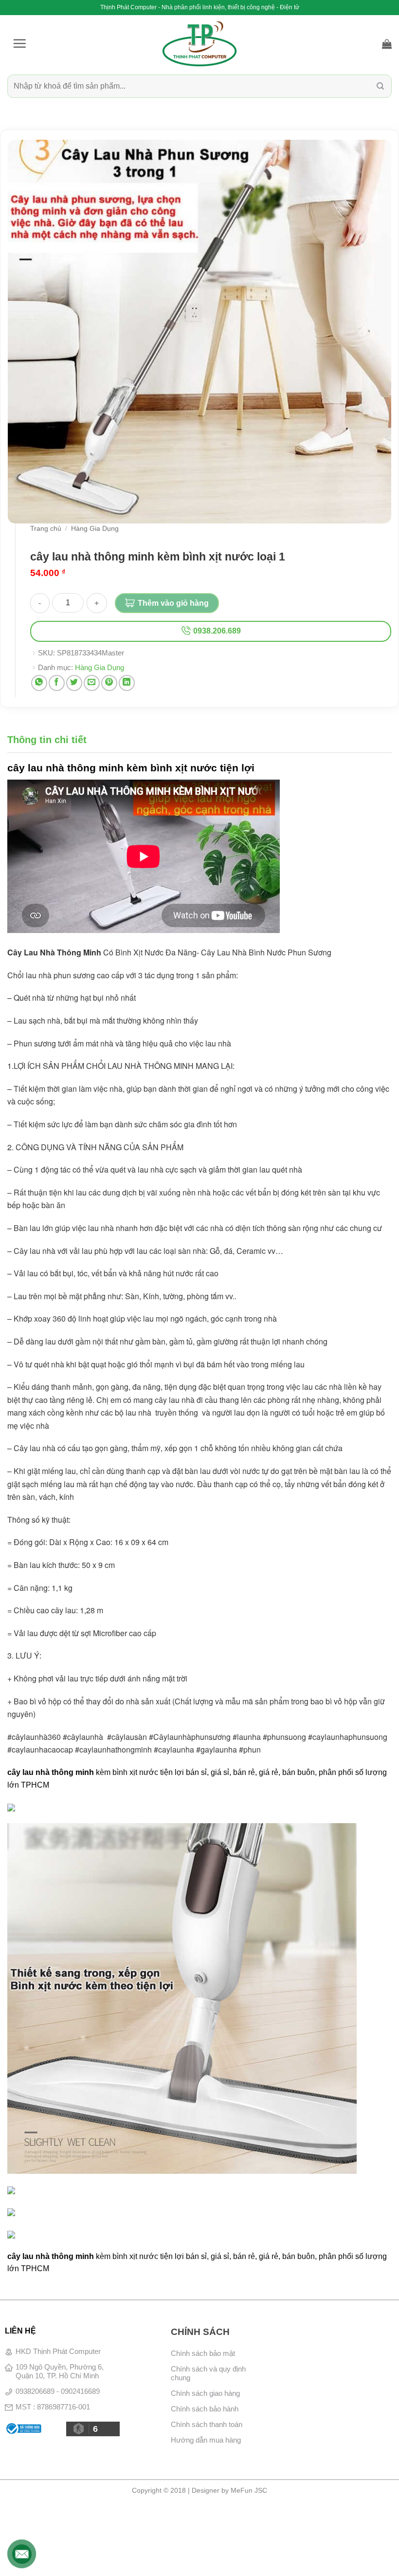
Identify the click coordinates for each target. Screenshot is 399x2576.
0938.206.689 (216, 631)
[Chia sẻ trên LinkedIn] (127, 683)
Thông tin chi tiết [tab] (47, 740)
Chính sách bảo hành (205, 2409)
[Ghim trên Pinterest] (109, 683)
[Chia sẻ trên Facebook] (57, 683)
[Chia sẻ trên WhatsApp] (39, 683)
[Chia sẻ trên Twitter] (74, 683)
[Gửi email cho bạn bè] (92, 683)
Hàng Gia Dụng (95, 529)
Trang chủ (46, 529)
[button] (19, 43)
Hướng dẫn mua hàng (206, 2440)
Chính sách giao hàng (205, 2393)
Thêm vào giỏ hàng (173, 603)
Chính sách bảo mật (203, 2353)
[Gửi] (380, 86)
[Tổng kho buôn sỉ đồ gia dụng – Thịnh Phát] (199, 44)
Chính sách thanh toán (207, 2424)
